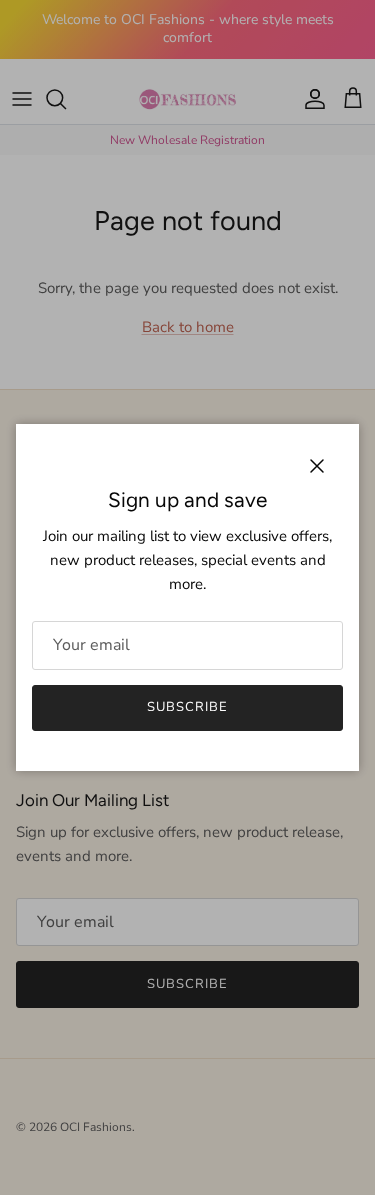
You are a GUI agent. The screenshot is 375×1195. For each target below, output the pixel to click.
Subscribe (187, 707)
